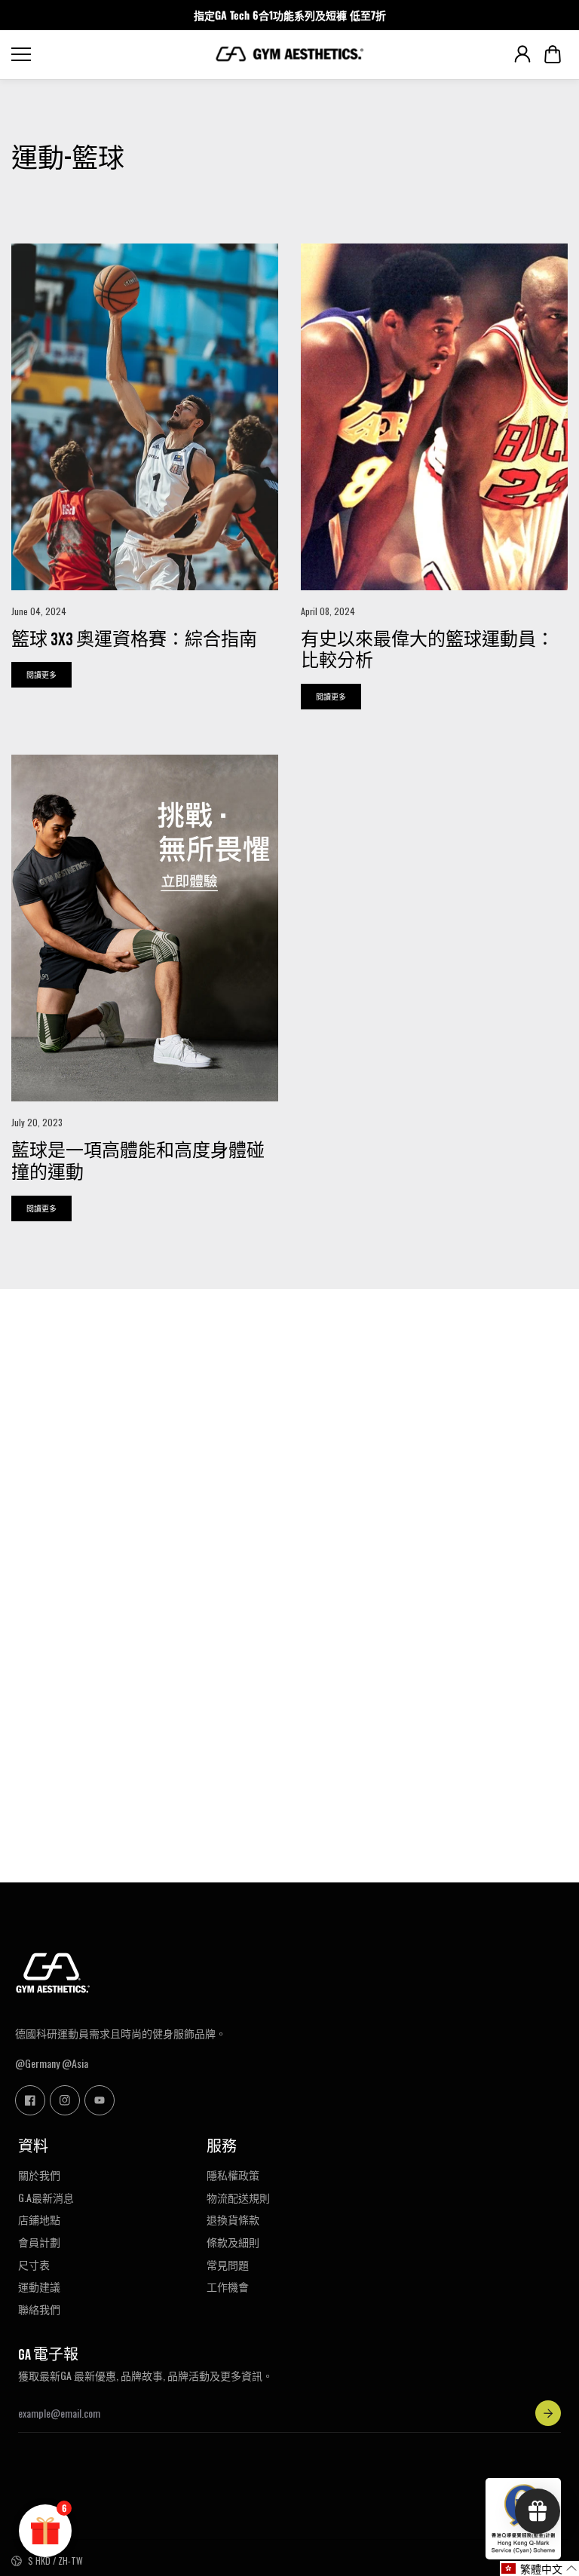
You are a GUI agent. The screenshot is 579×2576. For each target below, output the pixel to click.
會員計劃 (39, 2242)
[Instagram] (65, 2100)
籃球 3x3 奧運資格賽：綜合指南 (134, 640)
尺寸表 (34, 2265)
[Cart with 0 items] (553, 54)
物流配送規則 (238, 2198)
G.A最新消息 (46, 2198)
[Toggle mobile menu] (109, 54)
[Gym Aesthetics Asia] (289, 54)
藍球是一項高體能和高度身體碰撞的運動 (138, 1162)
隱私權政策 (233, 2175)
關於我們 (39, 2175)
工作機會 (228, 2287)
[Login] (522, 54)
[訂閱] (548, 2413)
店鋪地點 (39, 2219)
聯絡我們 (39, 2309)
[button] (553, 54)
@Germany (37, 2063)
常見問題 (228, 2265)
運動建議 (39, 2287)
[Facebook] (30, 2100)
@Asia (75, 2063)
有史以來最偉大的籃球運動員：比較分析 (427, 651)
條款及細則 (233, 2242)
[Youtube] (100, 2100)
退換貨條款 (233, 2219)
